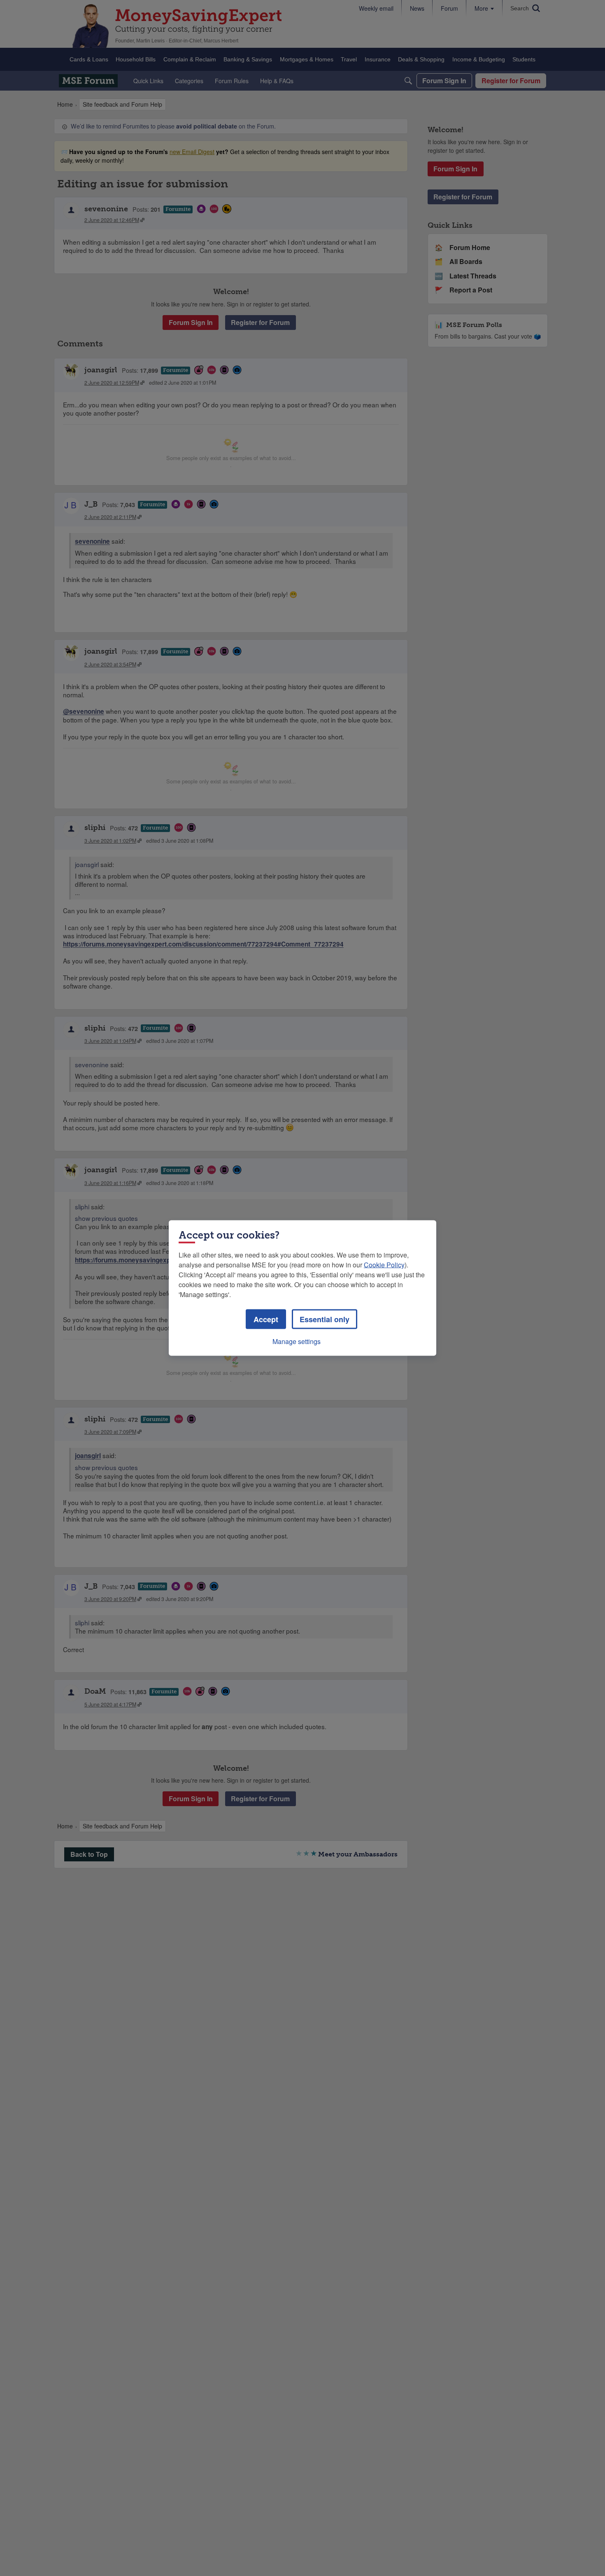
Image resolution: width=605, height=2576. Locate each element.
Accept (266, 1319)
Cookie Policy (384, 1265)
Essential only (325, 1319)
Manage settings (297, 1341)
